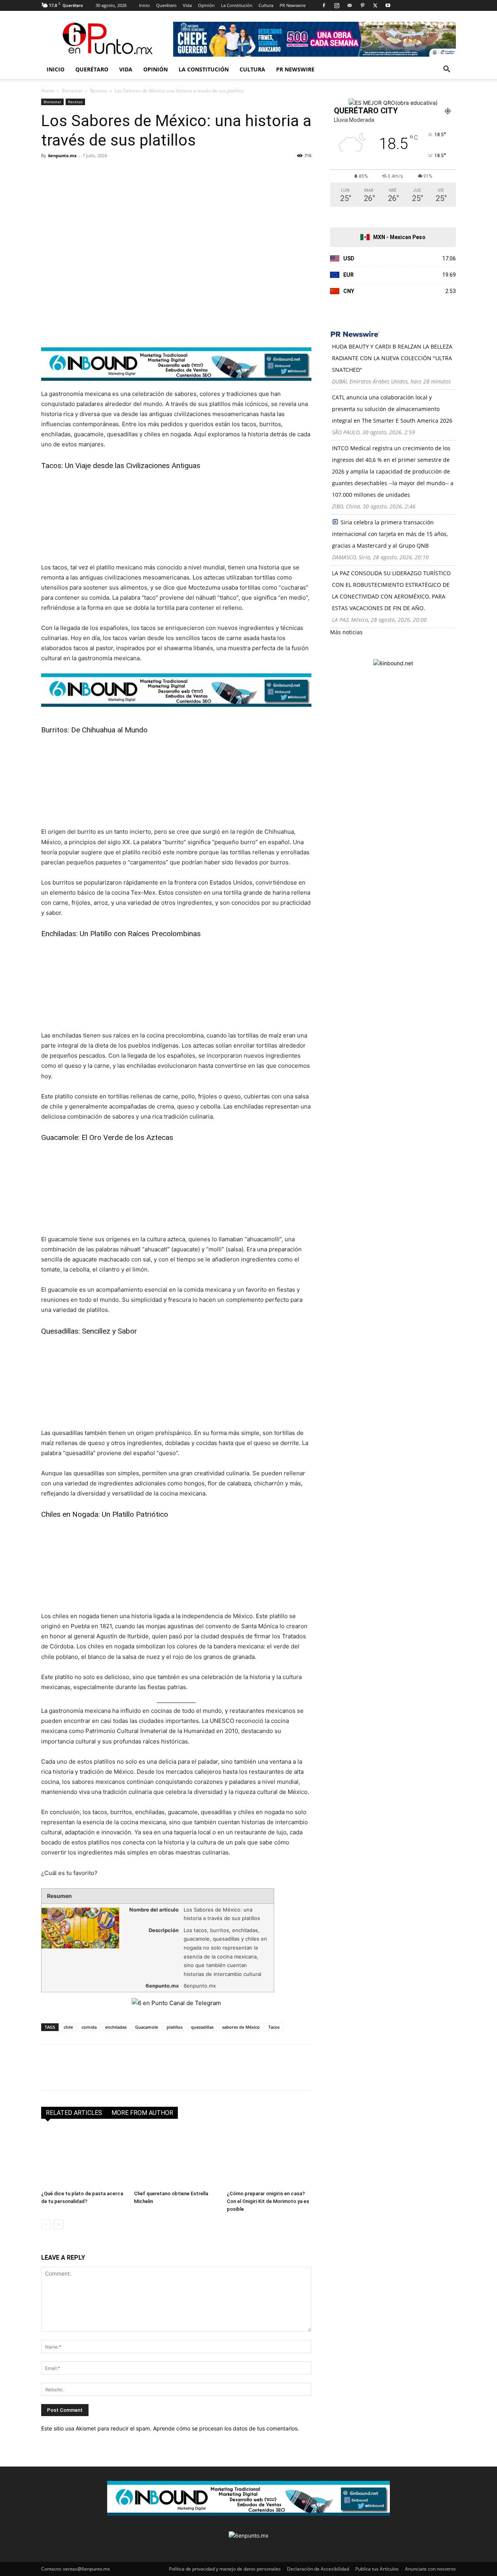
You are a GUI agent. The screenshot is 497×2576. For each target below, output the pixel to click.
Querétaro (166, 5)
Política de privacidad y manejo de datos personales (225, 2569)
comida (89, 2027)
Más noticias (346, 632)
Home (48, 91)
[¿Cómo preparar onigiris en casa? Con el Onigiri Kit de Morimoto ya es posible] (269, 2158)
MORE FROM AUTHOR (142, 2113)
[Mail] (349, 5)
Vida (187, 5)
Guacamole (147, 2027)
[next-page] (58, 2225)
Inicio (144, 5)
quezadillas (202, 2027)
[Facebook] (324, 5)
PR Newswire (293, 5)
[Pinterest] (362, 5)
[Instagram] (337, 5)
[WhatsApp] (103, 173)
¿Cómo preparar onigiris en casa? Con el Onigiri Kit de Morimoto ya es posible (268, 2201)
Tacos (274, 2027)
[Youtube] (388, 5)
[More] (139, 173)
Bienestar (72, 91)
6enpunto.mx (62, 155)
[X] (375, 5)
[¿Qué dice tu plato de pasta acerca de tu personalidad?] (83, 2158)
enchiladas (116, 2027)
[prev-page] (46, 2225)
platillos (175, 2027)
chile (68, 2027)
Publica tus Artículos (377, 2569)
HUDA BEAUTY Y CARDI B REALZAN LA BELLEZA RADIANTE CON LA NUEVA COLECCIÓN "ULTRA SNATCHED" (392, 358)
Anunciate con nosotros (430, 2569)
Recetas (99, 91)
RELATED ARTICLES (74, 2113)
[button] (447, 70)
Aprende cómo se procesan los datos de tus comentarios (225, 2428)
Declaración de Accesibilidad (318, 2569)
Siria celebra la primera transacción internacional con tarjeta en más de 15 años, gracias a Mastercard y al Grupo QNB (390, 534)
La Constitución (237, 5)
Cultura (266, 5)
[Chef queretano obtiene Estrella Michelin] (176, 2158)
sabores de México (241, 2027)
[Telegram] (120, 173)
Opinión (206, 5)
